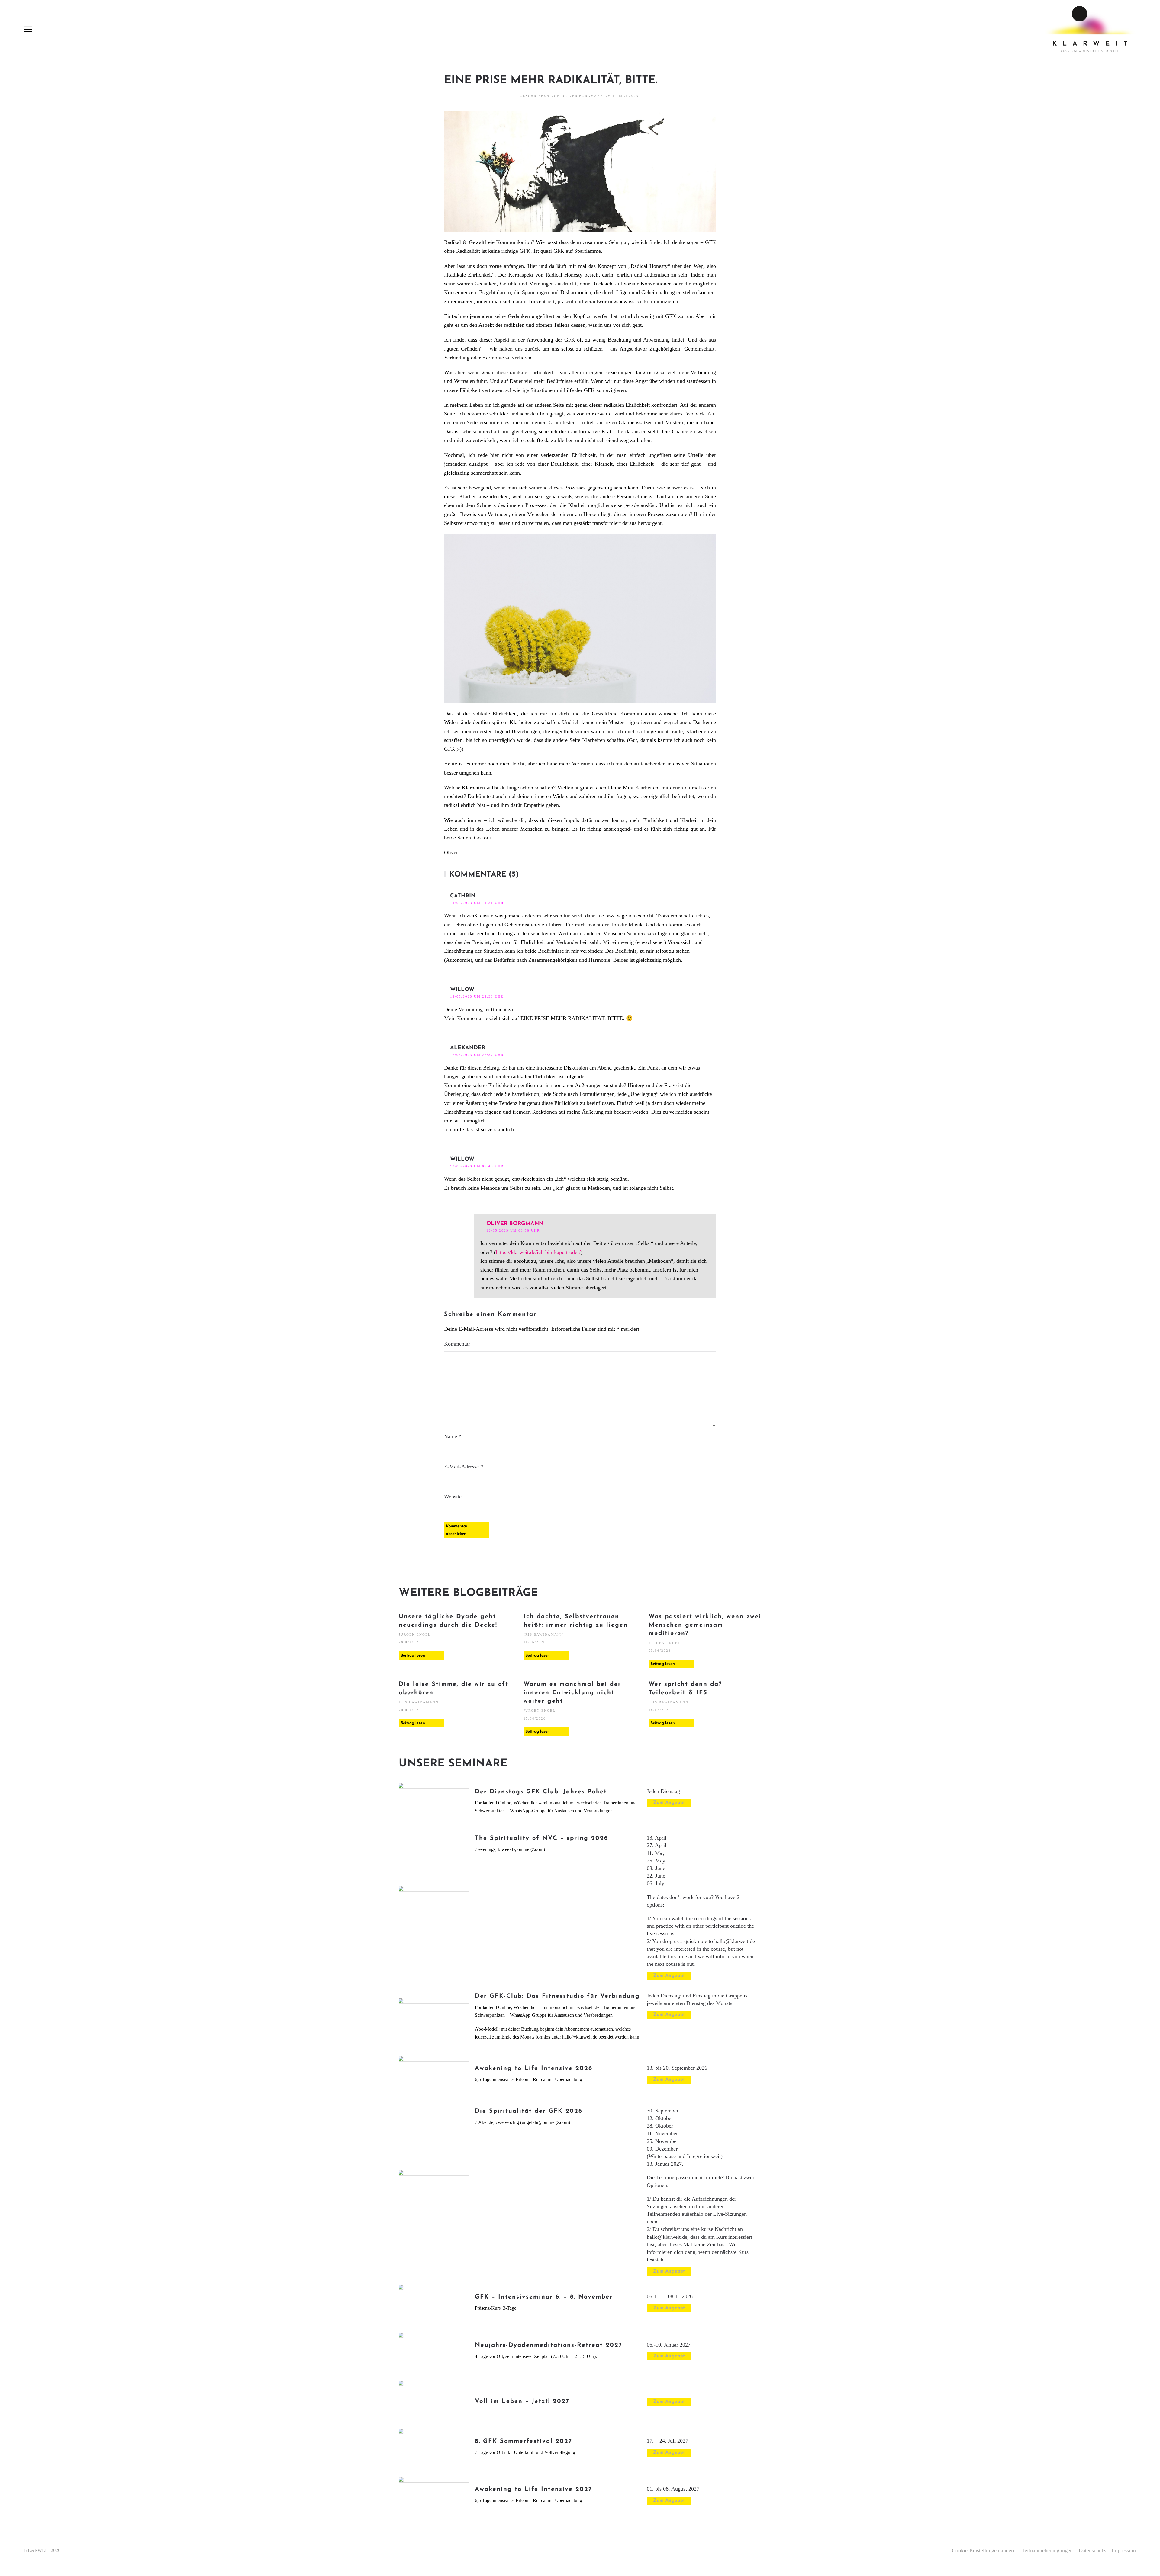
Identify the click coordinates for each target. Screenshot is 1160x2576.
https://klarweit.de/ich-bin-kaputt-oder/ (538, 1252)
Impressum (1124, 2550)
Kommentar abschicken (457, 1530)
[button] (28, 29)
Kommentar (457, 1344)
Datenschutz (1092, 2550)
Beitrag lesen (413, 1655)
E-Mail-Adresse (464, 1467)
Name (453, 1436)
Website (453, 1497)
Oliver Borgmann (582, 96)
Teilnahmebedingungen (1047, 2550)
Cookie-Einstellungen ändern (984, 2550)
